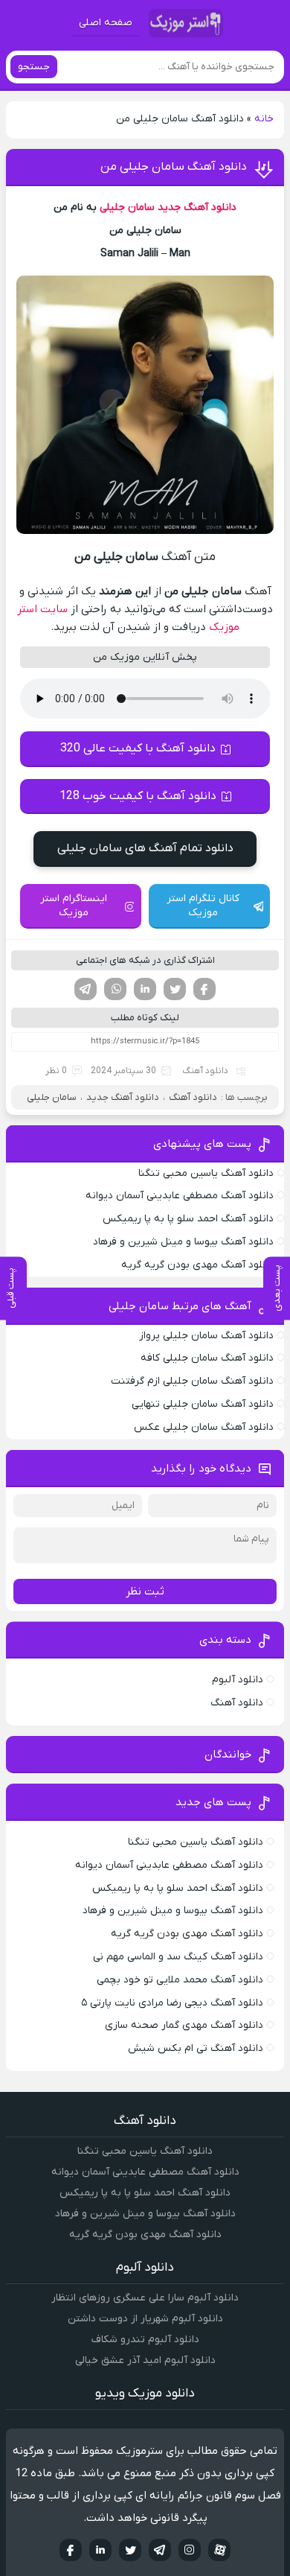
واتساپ (115, 989)
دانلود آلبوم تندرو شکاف (145, 2340)
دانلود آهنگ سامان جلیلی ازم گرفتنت (192, 1381)
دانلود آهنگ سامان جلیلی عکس (204, 1427)
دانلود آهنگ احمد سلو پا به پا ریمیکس (188, 1219)
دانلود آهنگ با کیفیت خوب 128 (138, 796)
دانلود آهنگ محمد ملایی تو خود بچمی (180, 1980)
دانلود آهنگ (205, 1071)
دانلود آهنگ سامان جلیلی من (174, 167)
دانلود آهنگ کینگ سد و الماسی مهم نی (178, 1957)
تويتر (130, 2550)
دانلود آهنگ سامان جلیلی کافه (207, 1358)
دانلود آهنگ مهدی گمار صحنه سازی (184, 2025)
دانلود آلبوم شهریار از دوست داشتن (145, 2319)
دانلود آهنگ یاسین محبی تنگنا (206, 1173)
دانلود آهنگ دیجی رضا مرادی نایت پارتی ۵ (172, 2003)
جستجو (34, 67)
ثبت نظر (145, 1591)
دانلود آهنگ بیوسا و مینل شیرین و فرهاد (183, 1242)
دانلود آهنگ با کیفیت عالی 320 (138, 748)
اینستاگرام (190, 2550)
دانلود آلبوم (238, 1680)
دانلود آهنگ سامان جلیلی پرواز (206, 1336)
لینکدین (145, 989)
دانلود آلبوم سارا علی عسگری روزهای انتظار (145, 2298)
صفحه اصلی (106, 23)
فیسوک (204, 989)
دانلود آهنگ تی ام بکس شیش (196, 2048)
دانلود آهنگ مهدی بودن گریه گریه (197, 1265)
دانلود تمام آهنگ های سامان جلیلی (145, 848)
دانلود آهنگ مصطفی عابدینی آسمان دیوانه (180, 1196)
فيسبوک (71, 2550)
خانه (264, 119)
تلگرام (86, 989)
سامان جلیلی (127, 207)
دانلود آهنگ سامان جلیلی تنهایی (203, 1404)
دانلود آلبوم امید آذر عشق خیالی (145, 2360)
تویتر (175, 989)
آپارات (219, 2550)
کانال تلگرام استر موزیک (203, 906)
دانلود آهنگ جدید (197, 207)
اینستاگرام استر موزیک (74, 906)
